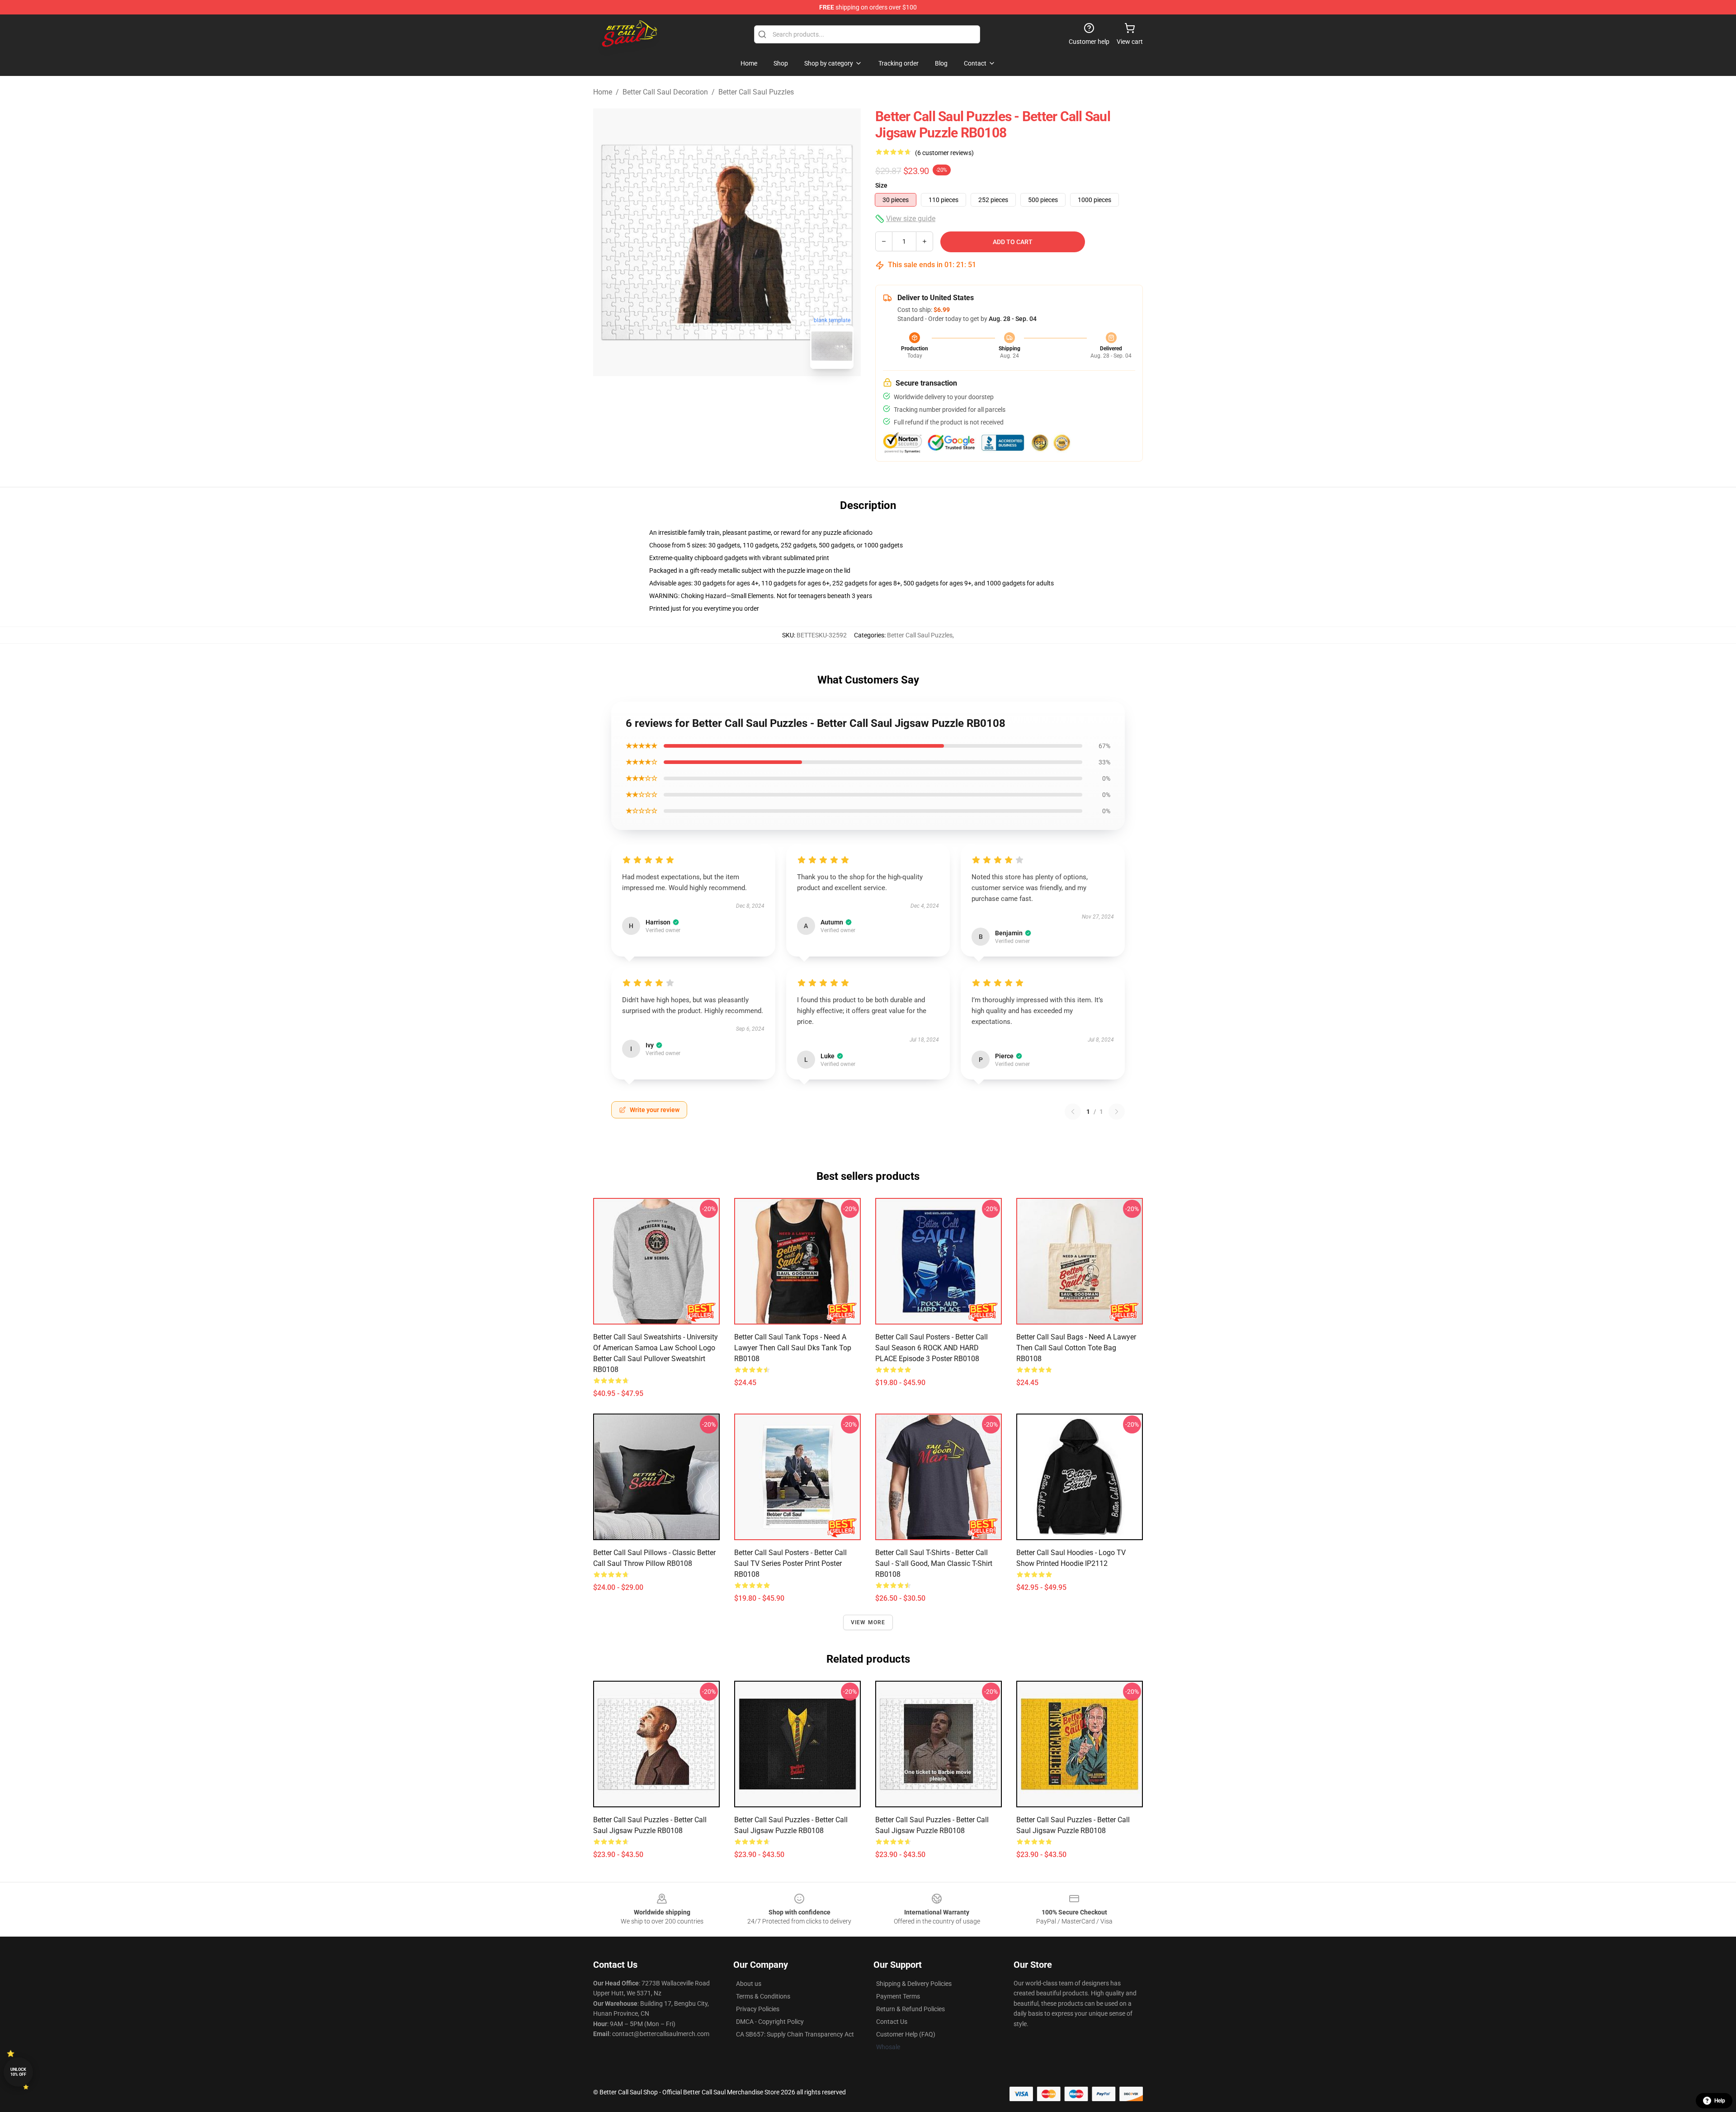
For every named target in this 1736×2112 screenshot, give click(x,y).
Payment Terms (898, 1996)
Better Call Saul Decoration (665, 92)
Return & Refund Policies (910, 2009)
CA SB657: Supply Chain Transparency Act (795, 2034)
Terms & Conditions (763, 1996)
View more (868, 1622)
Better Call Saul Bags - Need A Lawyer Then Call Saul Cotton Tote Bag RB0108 (1076, 1348)
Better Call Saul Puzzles (756, 92)
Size (881, 185)
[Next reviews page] (1117, 1112)
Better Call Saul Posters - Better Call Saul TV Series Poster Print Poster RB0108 (790, 1563)
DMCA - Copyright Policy (770, 2022)
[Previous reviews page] (1073, 1112)
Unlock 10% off (18, 2072)
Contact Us (892, 2022)
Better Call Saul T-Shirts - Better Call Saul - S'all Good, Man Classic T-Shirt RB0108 (934, 1563)
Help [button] (1720, 2101)
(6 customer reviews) (944, 153)
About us (749, 1984)
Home (603, 92)
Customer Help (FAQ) (906, 2034)
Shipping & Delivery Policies (914, 1984)
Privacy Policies (758, 2009)
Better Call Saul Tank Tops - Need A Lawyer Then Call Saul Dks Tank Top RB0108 (793, 1348)
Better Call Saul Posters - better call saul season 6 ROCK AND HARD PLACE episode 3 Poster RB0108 (932, 1348)
